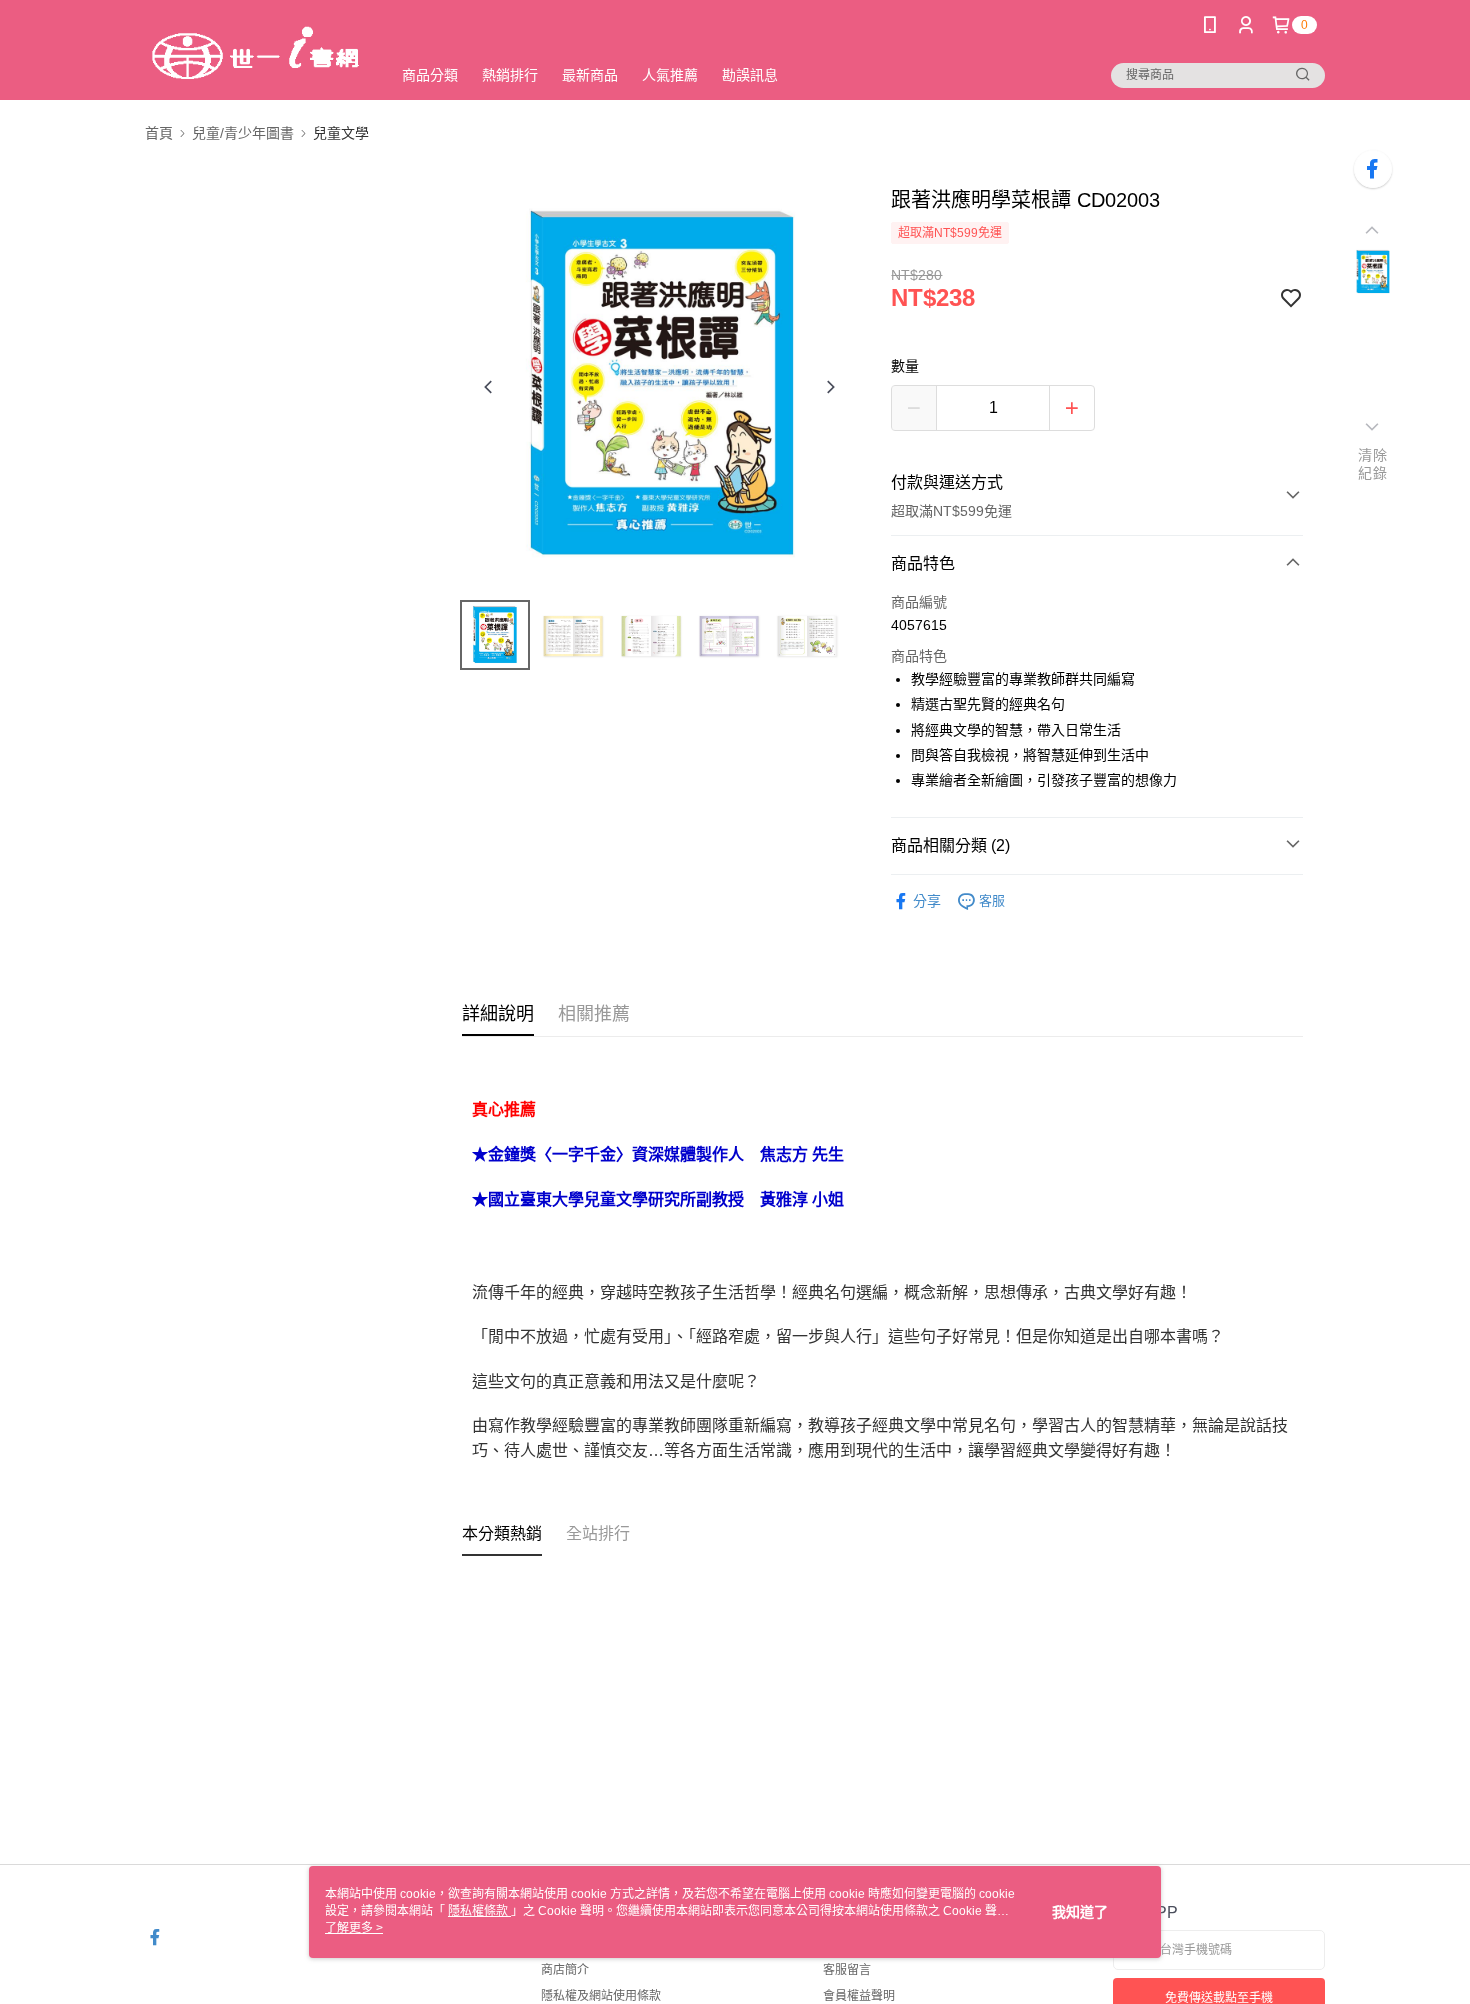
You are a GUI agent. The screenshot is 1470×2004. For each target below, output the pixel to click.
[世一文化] (256, 52)
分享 (927, 901)
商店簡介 (565, 1970)
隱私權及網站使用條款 (601, 1996)
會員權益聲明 (859, 1996)
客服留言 (847, 1970)
